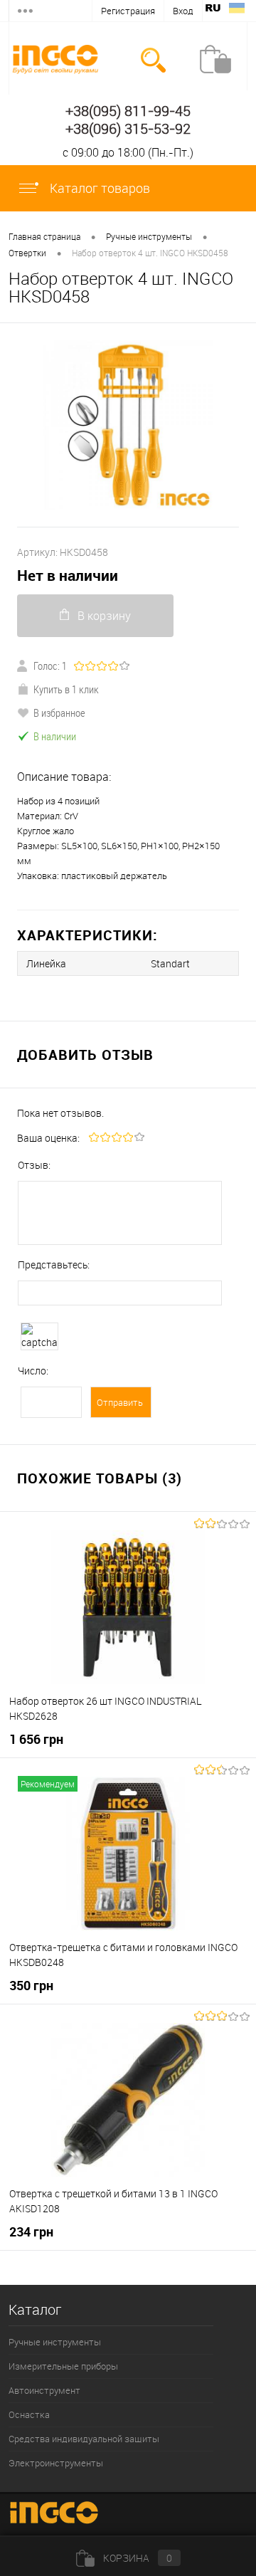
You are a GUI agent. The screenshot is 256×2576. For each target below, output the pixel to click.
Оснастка (29, 2414)
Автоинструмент (44, 2390)
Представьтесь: (54, 1265)
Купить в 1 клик (66, 689)
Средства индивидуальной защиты (84, 2439)
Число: (33, 1371)
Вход (183, 11)
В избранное (59, 713)
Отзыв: (34, 1165)
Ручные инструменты (55, 2342)
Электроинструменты (56, 2463)
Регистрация (128, 11)
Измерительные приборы (63, 2366)
